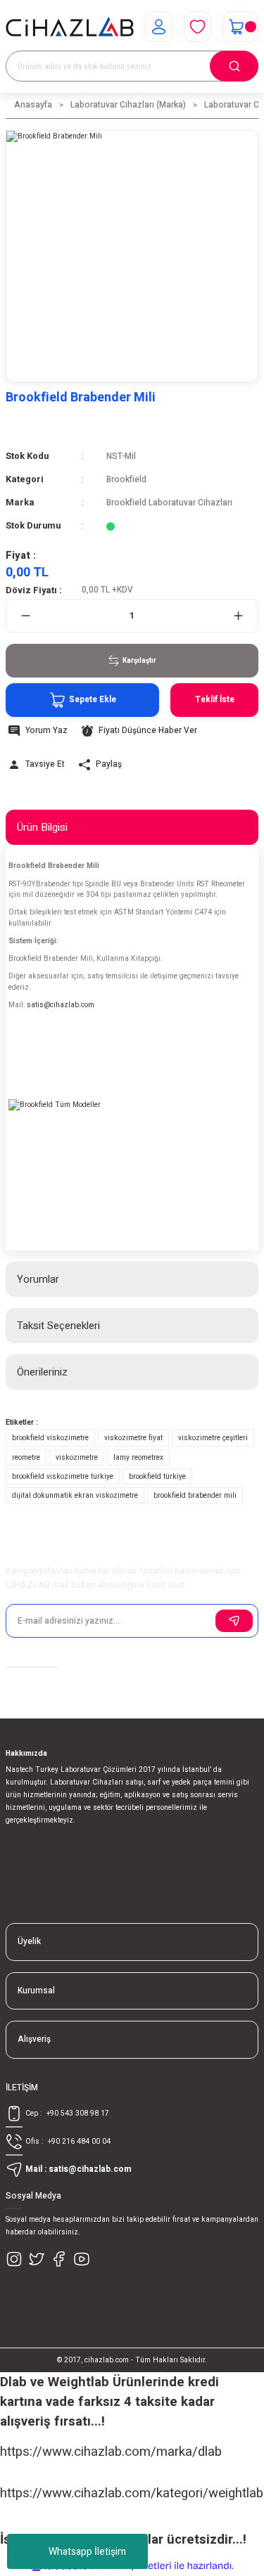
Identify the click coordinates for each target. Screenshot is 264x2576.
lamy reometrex (138, 1457)
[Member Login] (159, 27)
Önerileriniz (42, 1372)
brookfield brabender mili (195, 1495)
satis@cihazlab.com (61, 1005)
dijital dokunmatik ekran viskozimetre (75, 1495)
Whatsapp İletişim (87, 2552)
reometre (26, 1457)
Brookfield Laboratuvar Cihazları (169, 503)
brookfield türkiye (157, 1476)
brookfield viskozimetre (50, 1438)
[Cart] (240, 27)
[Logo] (70, 27)
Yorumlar (38, 1279)
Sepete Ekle (93, 700)
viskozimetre (77, 1457)
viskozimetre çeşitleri (213, 1438)
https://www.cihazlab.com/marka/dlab (111, 2452)
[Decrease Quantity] (26, 616)
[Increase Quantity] (238, 616)
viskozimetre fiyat (133, 1438)
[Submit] (234, 1621)
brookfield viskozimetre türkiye (63, 1476)
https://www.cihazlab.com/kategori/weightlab (132, 2493)
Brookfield (126, 480)
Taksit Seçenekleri (58, 1326)
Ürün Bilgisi (42, 827)
